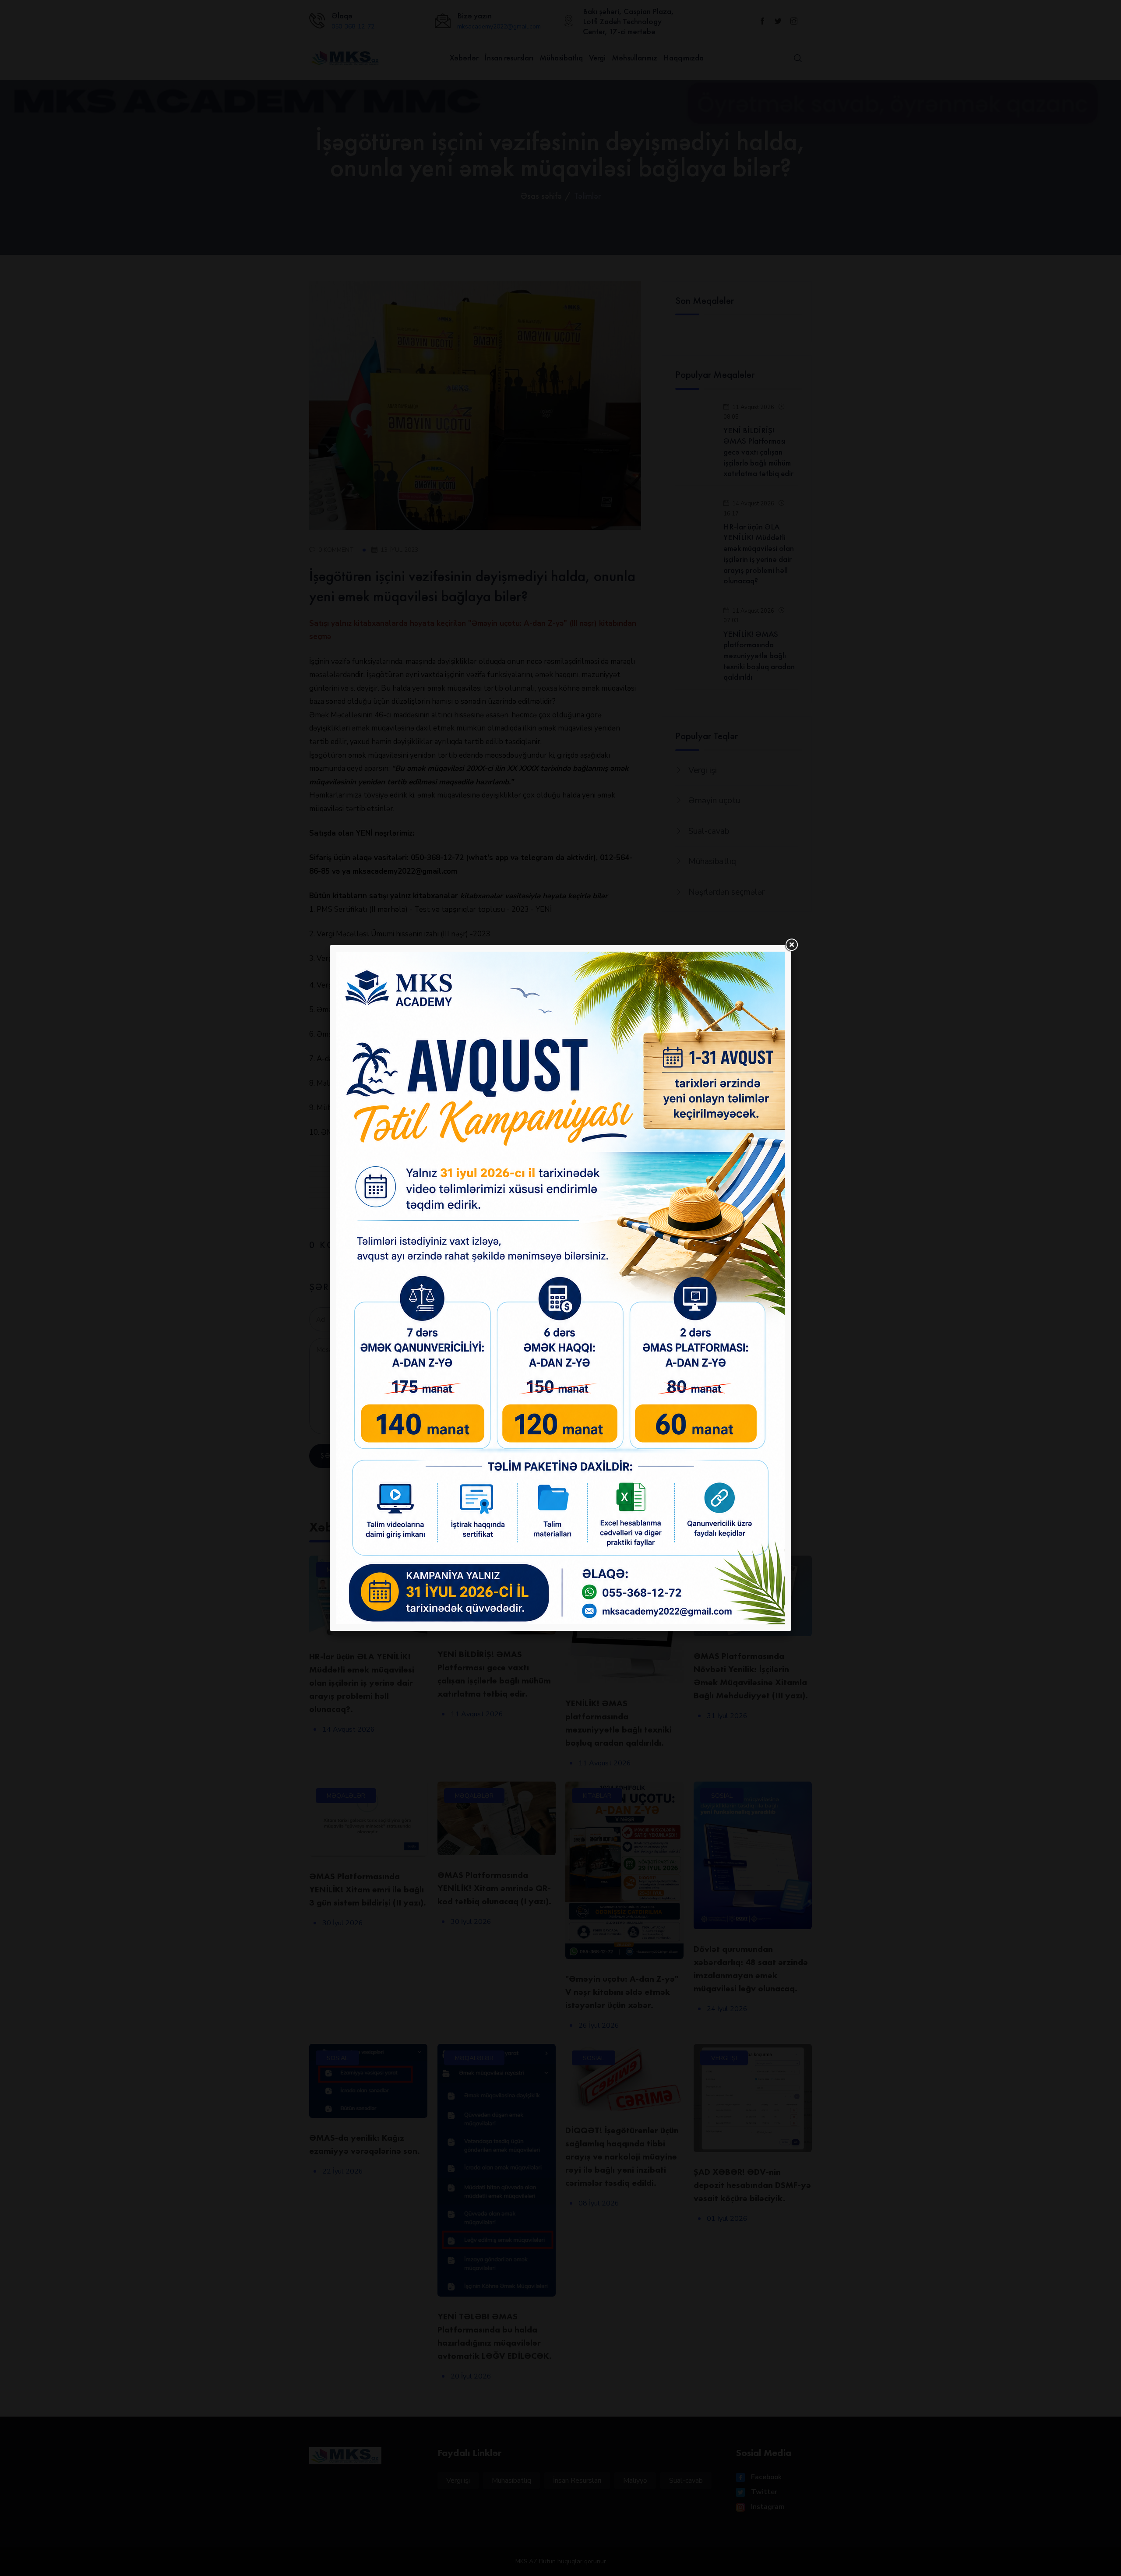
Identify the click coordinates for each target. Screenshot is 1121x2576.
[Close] (791, 945)
